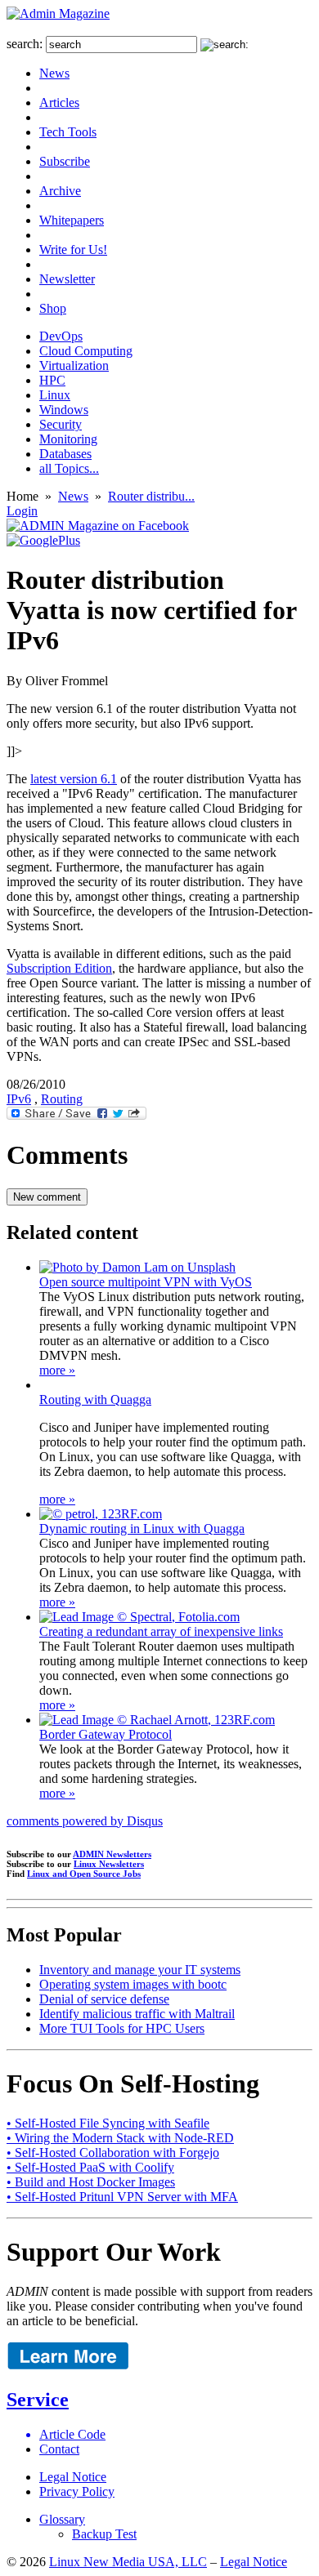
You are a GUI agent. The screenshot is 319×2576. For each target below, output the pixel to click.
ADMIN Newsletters (112, 1854)
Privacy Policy (77, 2491)
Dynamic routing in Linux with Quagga (142, 1529)
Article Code (72, 2434)
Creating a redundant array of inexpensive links (161, 1631)
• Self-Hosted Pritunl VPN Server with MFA (122, 2197)
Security (61, 424)
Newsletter (67, 279)
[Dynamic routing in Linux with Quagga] (101, 1514)
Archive (60, 191)
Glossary (62, 2519)
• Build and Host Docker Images (91, 2182)
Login (22, 511)
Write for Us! (73, 250)
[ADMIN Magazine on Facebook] (98, 526)
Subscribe (65, 161)
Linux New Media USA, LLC (128, 2562)
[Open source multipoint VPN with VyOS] (137, 1267)
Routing (62, 1099)
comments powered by (85, 1821)
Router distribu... (151, 496)
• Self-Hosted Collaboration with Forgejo (113, 2153)
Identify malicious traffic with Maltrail (137, 2014)
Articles (59, 103)
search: (25, 44)
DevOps (61, 336)
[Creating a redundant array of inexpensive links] (139, 1617)
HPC (52, 380)
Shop (53, 308)
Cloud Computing (86, 351)
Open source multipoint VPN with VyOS (146, 1282)
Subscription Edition (59, 968)
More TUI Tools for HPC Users (122, 2028)
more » (57, 1370)
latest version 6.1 (74, 779)
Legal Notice (73, 2477)
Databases (65, 454)
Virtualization (74, 365)
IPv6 (19, 1099)
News (54, 73)
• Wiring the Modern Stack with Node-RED (120, 2138)
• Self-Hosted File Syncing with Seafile (108, 2123)
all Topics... (69, 468)
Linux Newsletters (109, 1864)
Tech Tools (68, 132)
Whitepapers (72, 220)
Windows (64, 410)
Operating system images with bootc (133, 1984)
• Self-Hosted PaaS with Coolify (90, 2167)
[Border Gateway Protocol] (157, 1720)
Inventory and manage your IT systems (140, 1970)
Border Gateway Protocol (106, 1734)
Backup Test (104, 2534)
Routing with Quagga (95, 1399)
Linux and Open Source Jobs (84, 1874)
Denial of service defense (104, 1999)
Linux (55, 395)
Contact (59, 2449)
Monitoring (68, 439)
